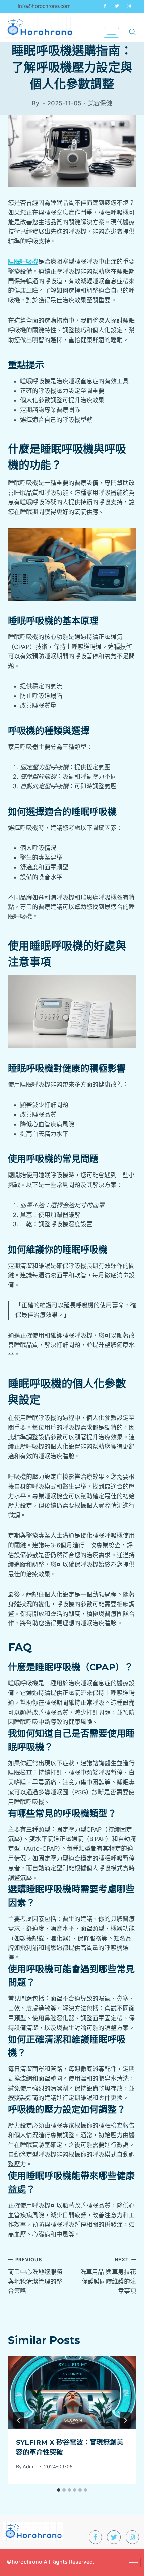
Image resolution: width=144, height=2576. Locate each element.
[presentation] (72, 2393)
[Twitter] (117, 6)
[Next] (125, 2420)
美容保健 (100, 103)
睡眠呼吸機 (23, 262)
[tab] (59, 2490)
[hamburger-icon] (111, 33)
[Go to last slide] (19, 2420)
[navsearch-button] (132, 31)
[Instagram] (129, 6)
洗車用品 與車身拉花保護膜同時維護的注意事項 (108, 2276)
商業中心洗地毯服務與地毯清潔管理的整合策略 (35, 2276)
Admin (30, 2466)
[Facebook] (105, 6)
